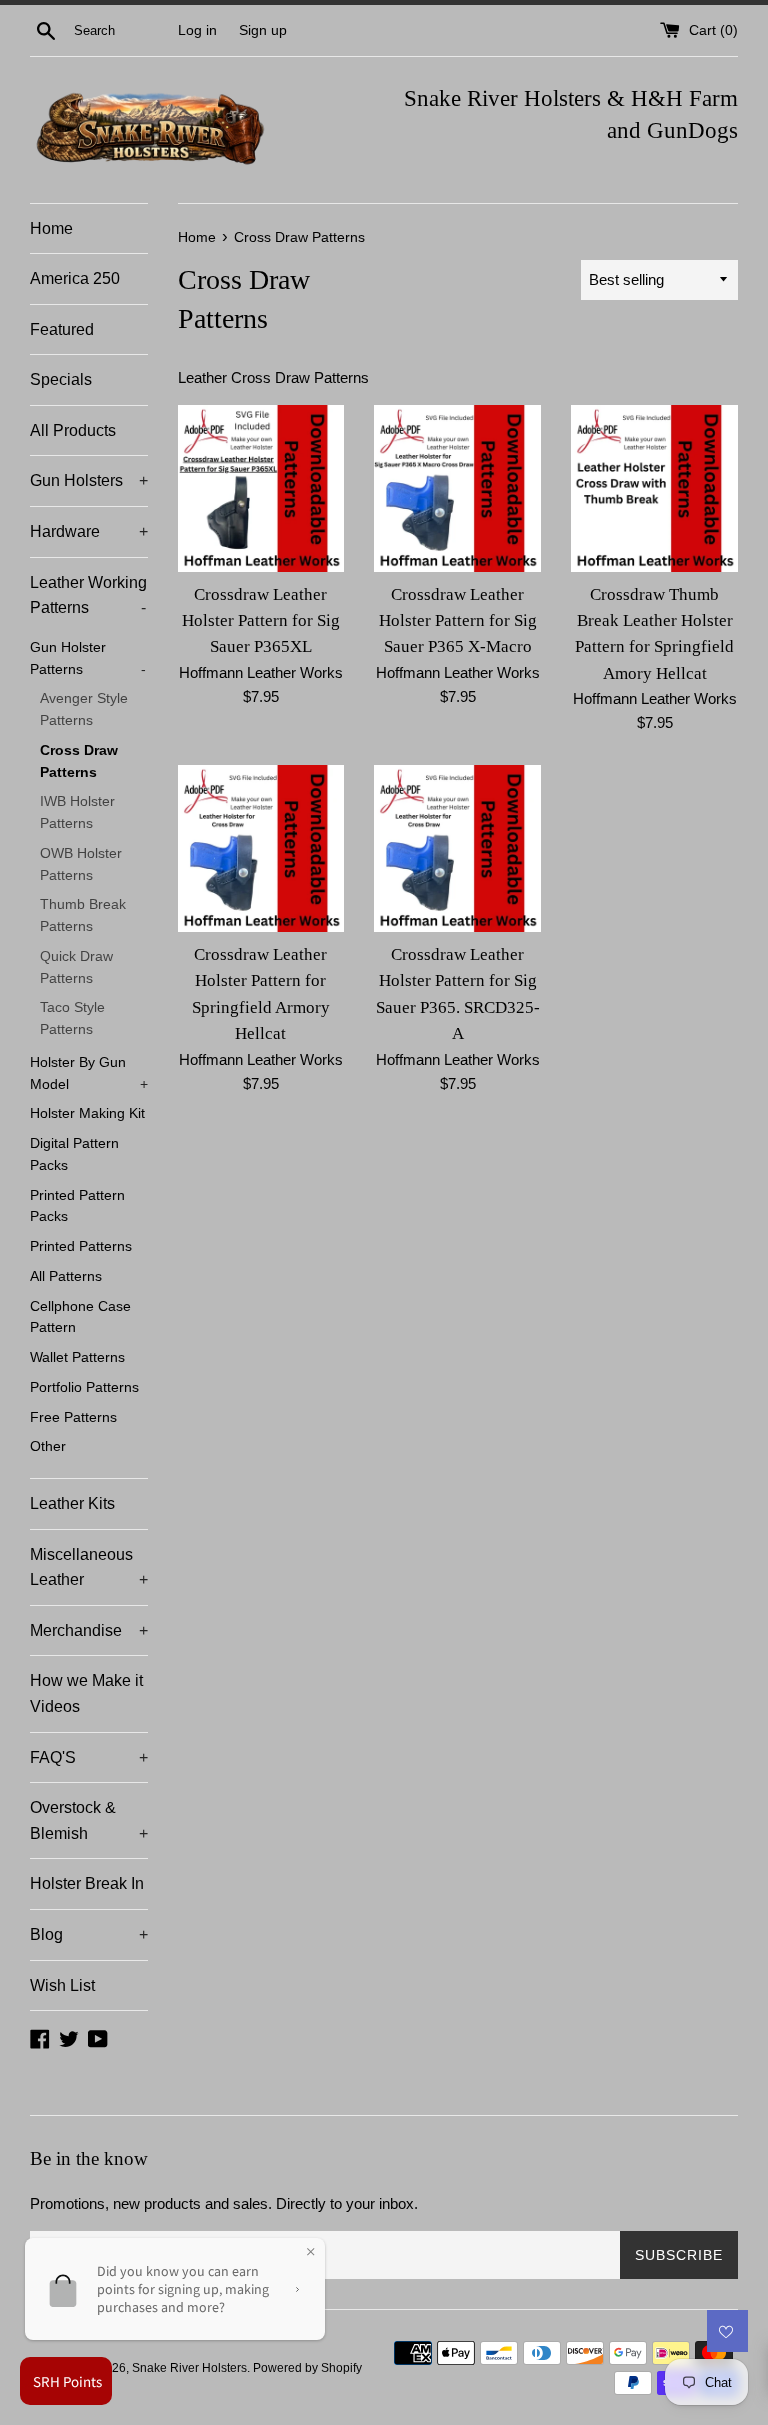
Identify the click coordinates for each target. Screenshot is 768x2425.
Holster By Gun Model (89, 1073)
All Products (73, 430)
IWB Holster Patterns (77, 812)
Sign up (263, 30)
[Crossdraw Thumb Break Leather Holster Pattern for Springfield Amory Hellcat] (654, 488)
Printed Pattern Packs (77, 1206)
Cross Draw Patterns (79, 761)
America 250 (75, 278)
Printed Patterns (81, 1246)
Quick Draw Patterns (76, 967)
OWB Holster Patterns (81, 864)
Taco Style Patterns (72, 1018)
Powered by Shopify (307, 2368)
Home (51, 228)
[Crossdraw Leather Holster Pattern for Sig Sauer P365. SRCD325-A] (457, 848)
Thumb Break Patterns (83, 915)
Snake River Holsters (189, 2368)
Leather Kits (72, 1503)
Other (48, 1446)
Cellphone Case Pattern (80, 1317)
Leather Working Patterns (88, 595)
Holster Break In (87, 1883)
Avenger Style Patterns (84, 709)
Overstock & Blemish (89, 1820)
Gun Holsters (89, 480)
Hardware (89, 531)
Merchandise (89, 1630)
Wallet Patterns (77, 1357)
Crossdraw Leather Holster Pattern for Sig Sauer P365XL (261, 621)
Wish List (62, 1985)
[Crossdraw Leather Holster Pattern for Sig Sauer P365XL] (261, 488)
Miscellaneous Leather (89, 1567)
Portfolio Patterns (84, 1387)
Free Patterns (73, 1417)
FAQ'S (89, 1757)
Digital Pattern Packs (74, 1154)
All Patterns (66, 1276)
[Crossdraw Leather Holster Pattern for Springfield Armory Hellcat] (261, 848)
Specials (61, 379)
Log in (197, 30)
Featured (62, 329)
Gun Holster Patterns (88, 658)
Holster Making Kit (87, 1113)
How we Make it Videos (86, 1693)
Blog (89, 1934)
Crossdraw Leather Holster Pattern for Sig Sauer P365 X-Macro (458, 621)
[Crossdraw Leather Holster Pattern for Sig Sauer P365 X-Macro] (457, 488)
